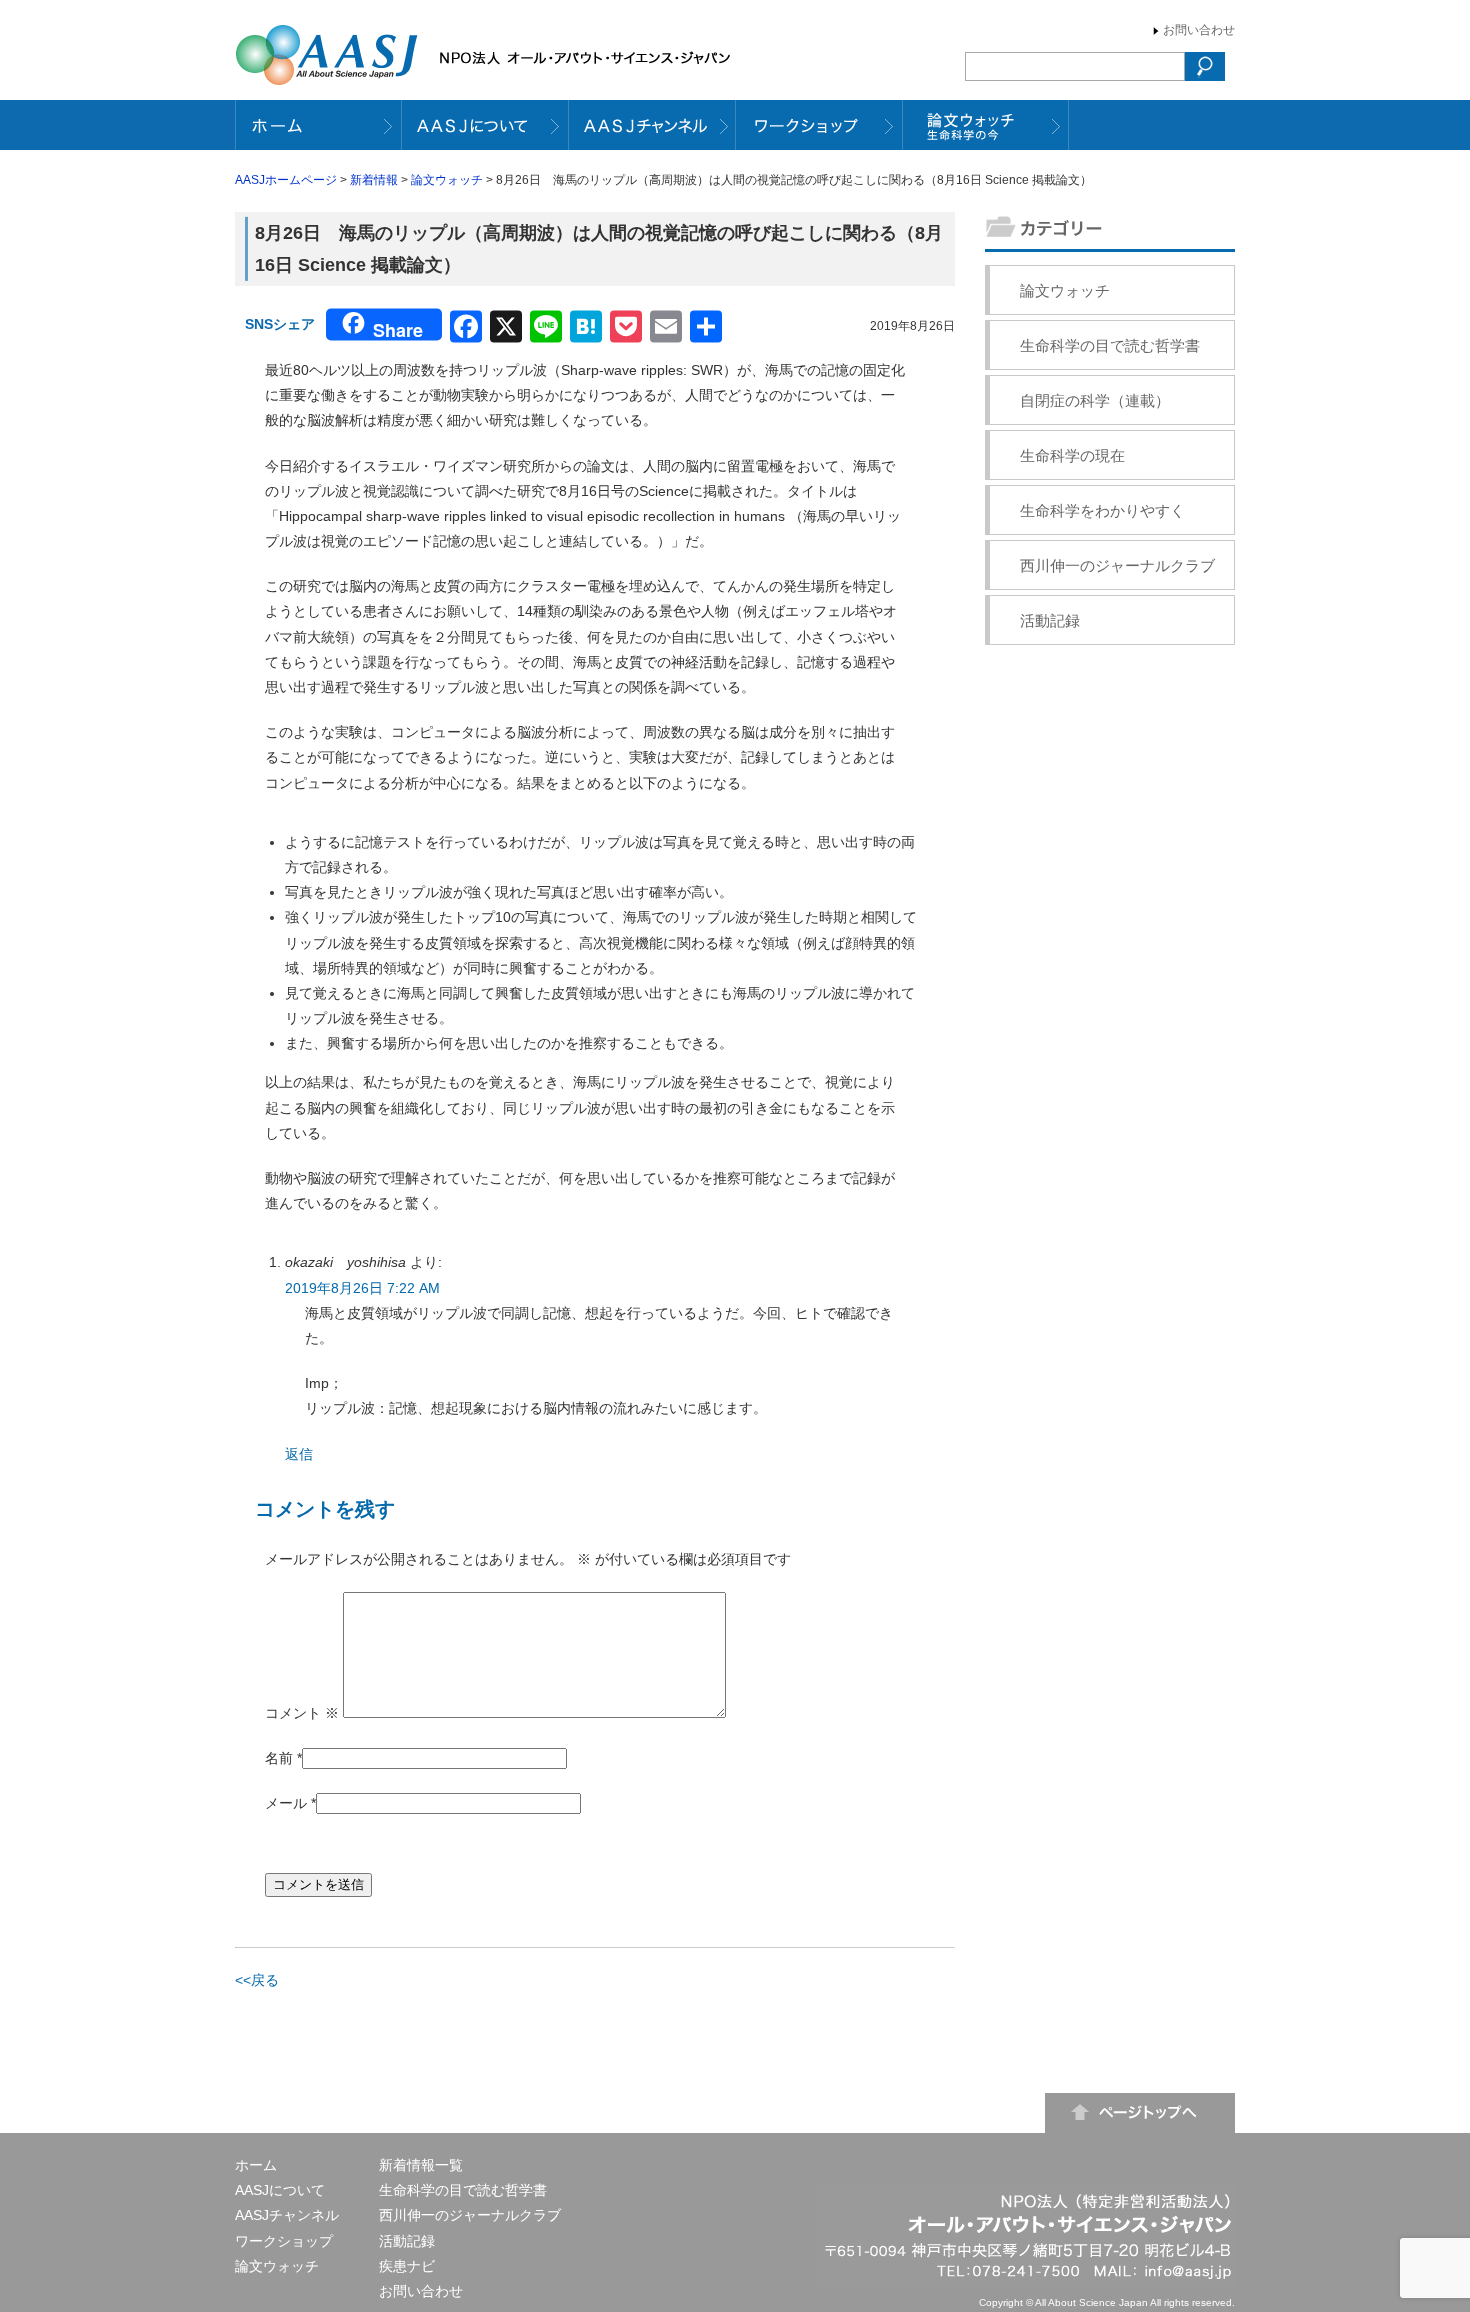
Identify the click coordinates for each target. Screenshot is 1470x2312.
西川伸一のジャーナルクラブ (1117, 565)
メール (286, 1803)
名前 (279, 1758)
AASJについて (280, 2190)
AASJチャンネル (287, 2215)
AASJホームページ (286, 180)
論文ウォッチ (447, 180)
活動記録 (1050, 620)
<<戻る (257, 1980)
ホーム (256, 2165)
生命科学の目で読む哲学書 (1110, 345)
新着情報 (374, 180)
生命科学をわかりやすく (1102, 510)
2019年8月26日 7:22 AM (362, 1288)
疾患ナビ (407, 2266)
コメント (302, 1713)
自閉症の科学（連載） (1095, 400)
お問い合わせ (1199, 30)
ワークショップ (284, 2241)
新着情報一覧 (421, 2165)
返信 (299, 1454)
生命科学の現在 (1072, 455)
